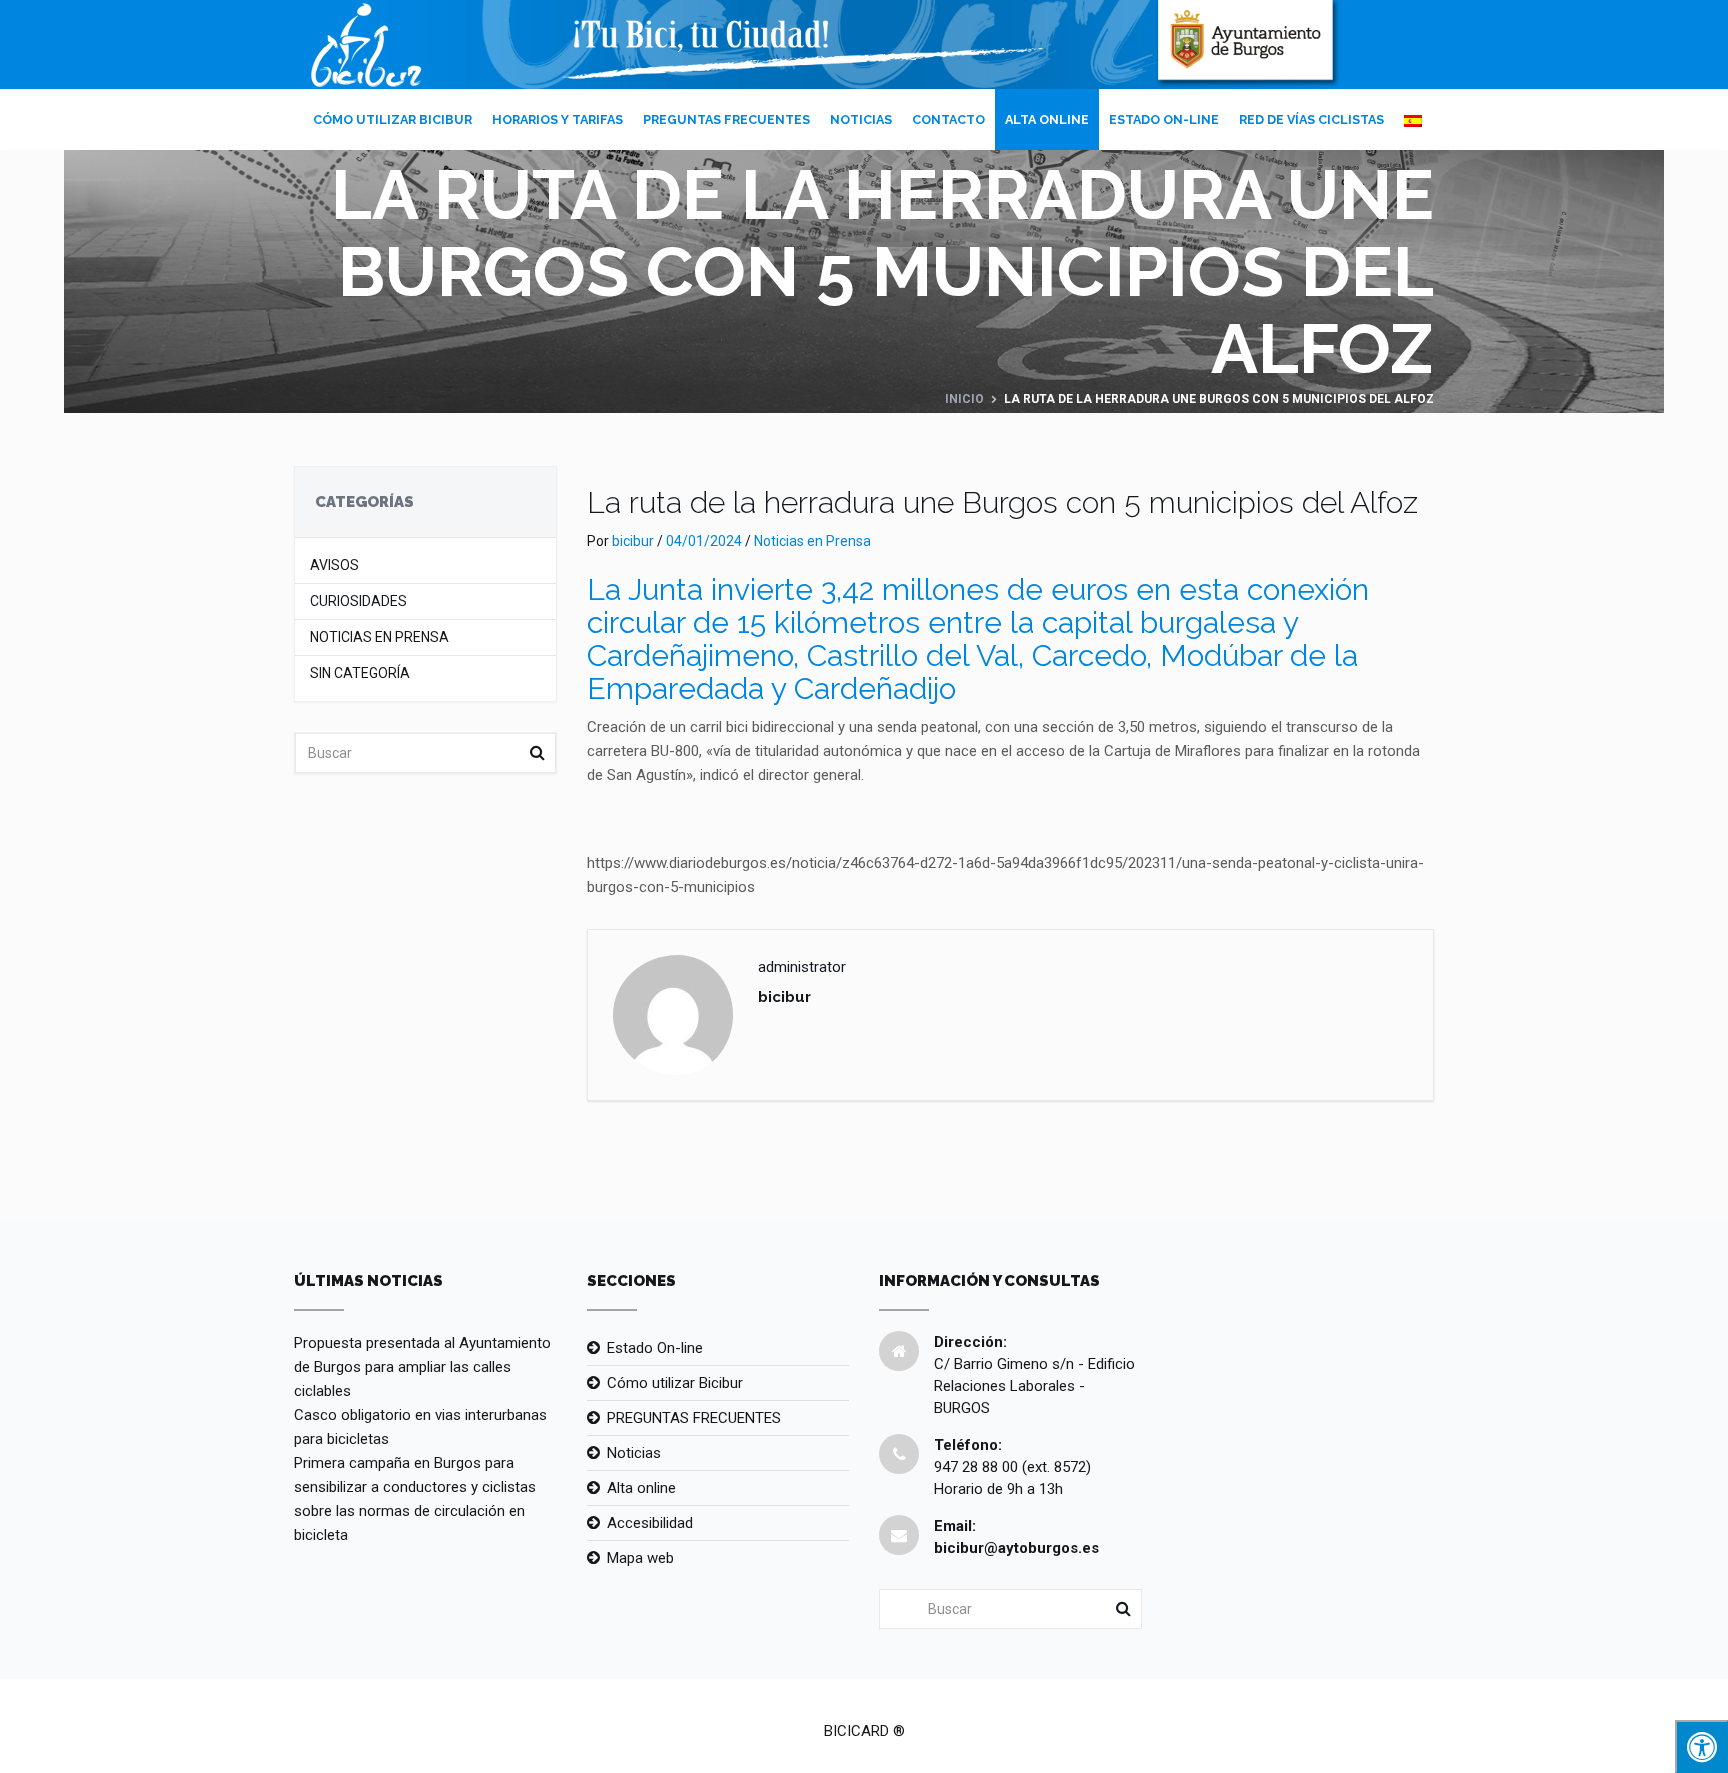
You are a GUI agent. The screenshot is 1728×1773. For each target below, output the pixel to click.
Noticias (861, 119)
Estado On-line (1164, 119)
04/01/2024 (704, 541)
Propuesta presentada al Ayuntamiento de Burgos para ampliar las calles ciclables (422, 1367)
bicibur (633, 541)
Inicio (964, 399)
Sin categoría (360, 673)
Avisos (334, 565)
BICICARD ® (864, 1731)
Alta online (1047, 119)
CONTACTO (948, 119)
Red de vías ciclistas (1311, 119)
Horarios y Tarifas (557, 119)
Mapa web (640, 1558)
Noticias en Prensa (379, 637)
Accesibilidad (650, 1523)
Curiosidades (358, 601)
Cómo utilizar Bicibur (392, 119)
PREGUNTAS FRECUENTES (726, 119)
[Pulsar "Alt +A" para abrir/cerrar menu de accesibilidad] (1701, 1746)
